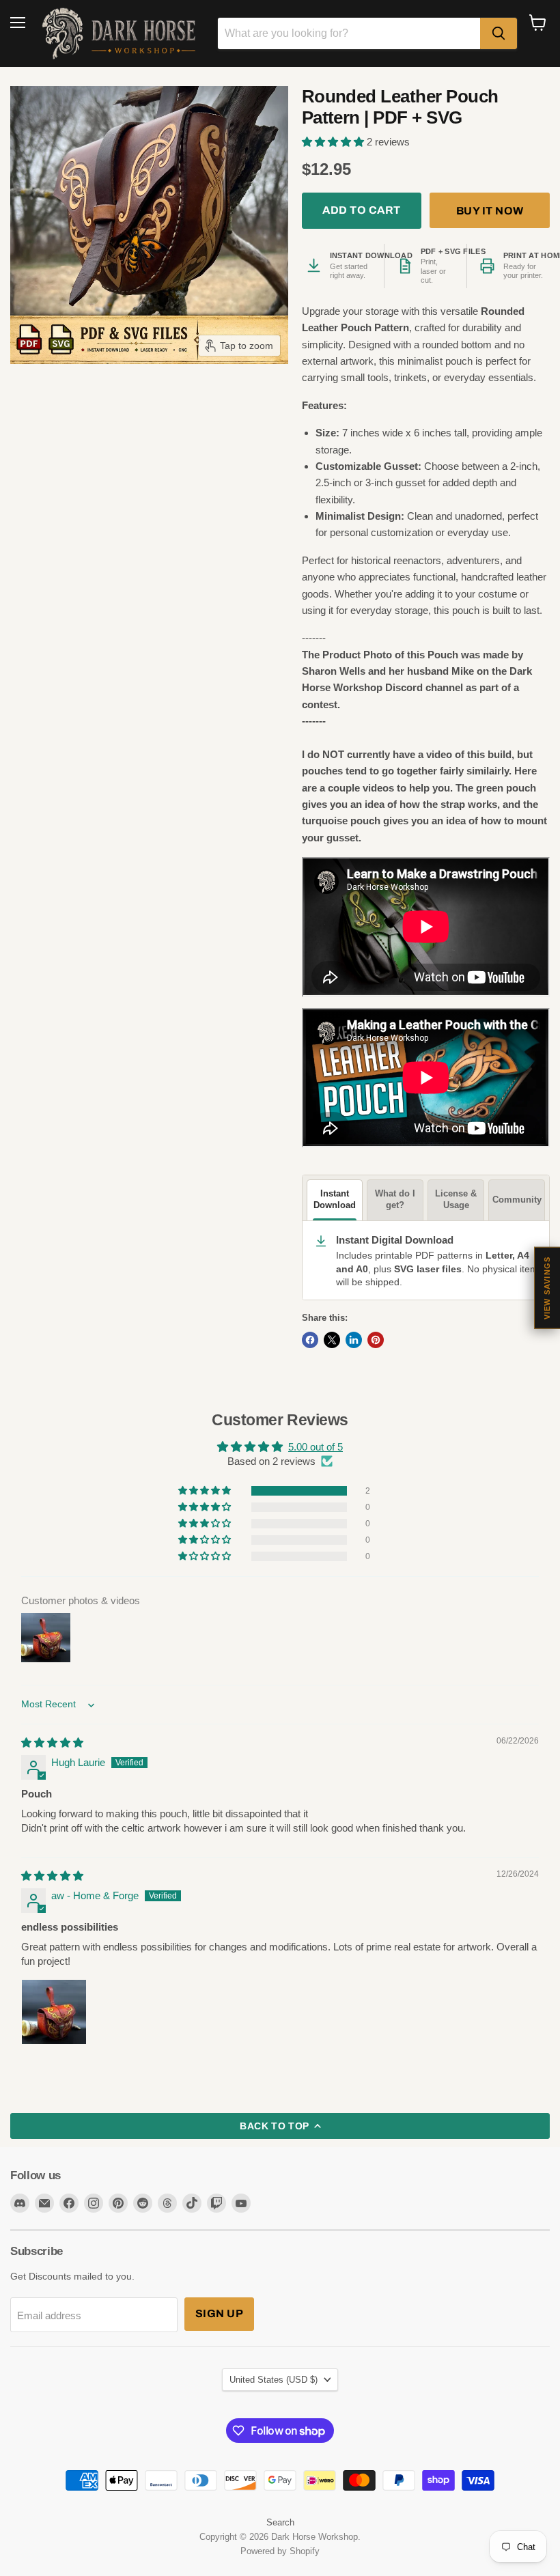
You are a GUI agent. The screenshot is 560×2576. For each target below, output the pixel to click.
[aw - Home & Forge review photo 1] (54, 2012)
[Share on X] (332, 1340)
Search (280, 2522)
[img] (52, 1742)
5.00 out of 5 (316, 1447)
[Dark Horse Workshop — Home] (122, 33)
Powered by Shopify (280, 2551)
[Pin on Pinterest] (376, 1340)
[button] (334, 142)
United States (274, 2380)
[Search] (499, 33)
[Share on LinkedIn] (354, 1340)
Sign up (219, 2313)
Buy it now (490, 211)
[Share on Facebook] (310, 1340)
